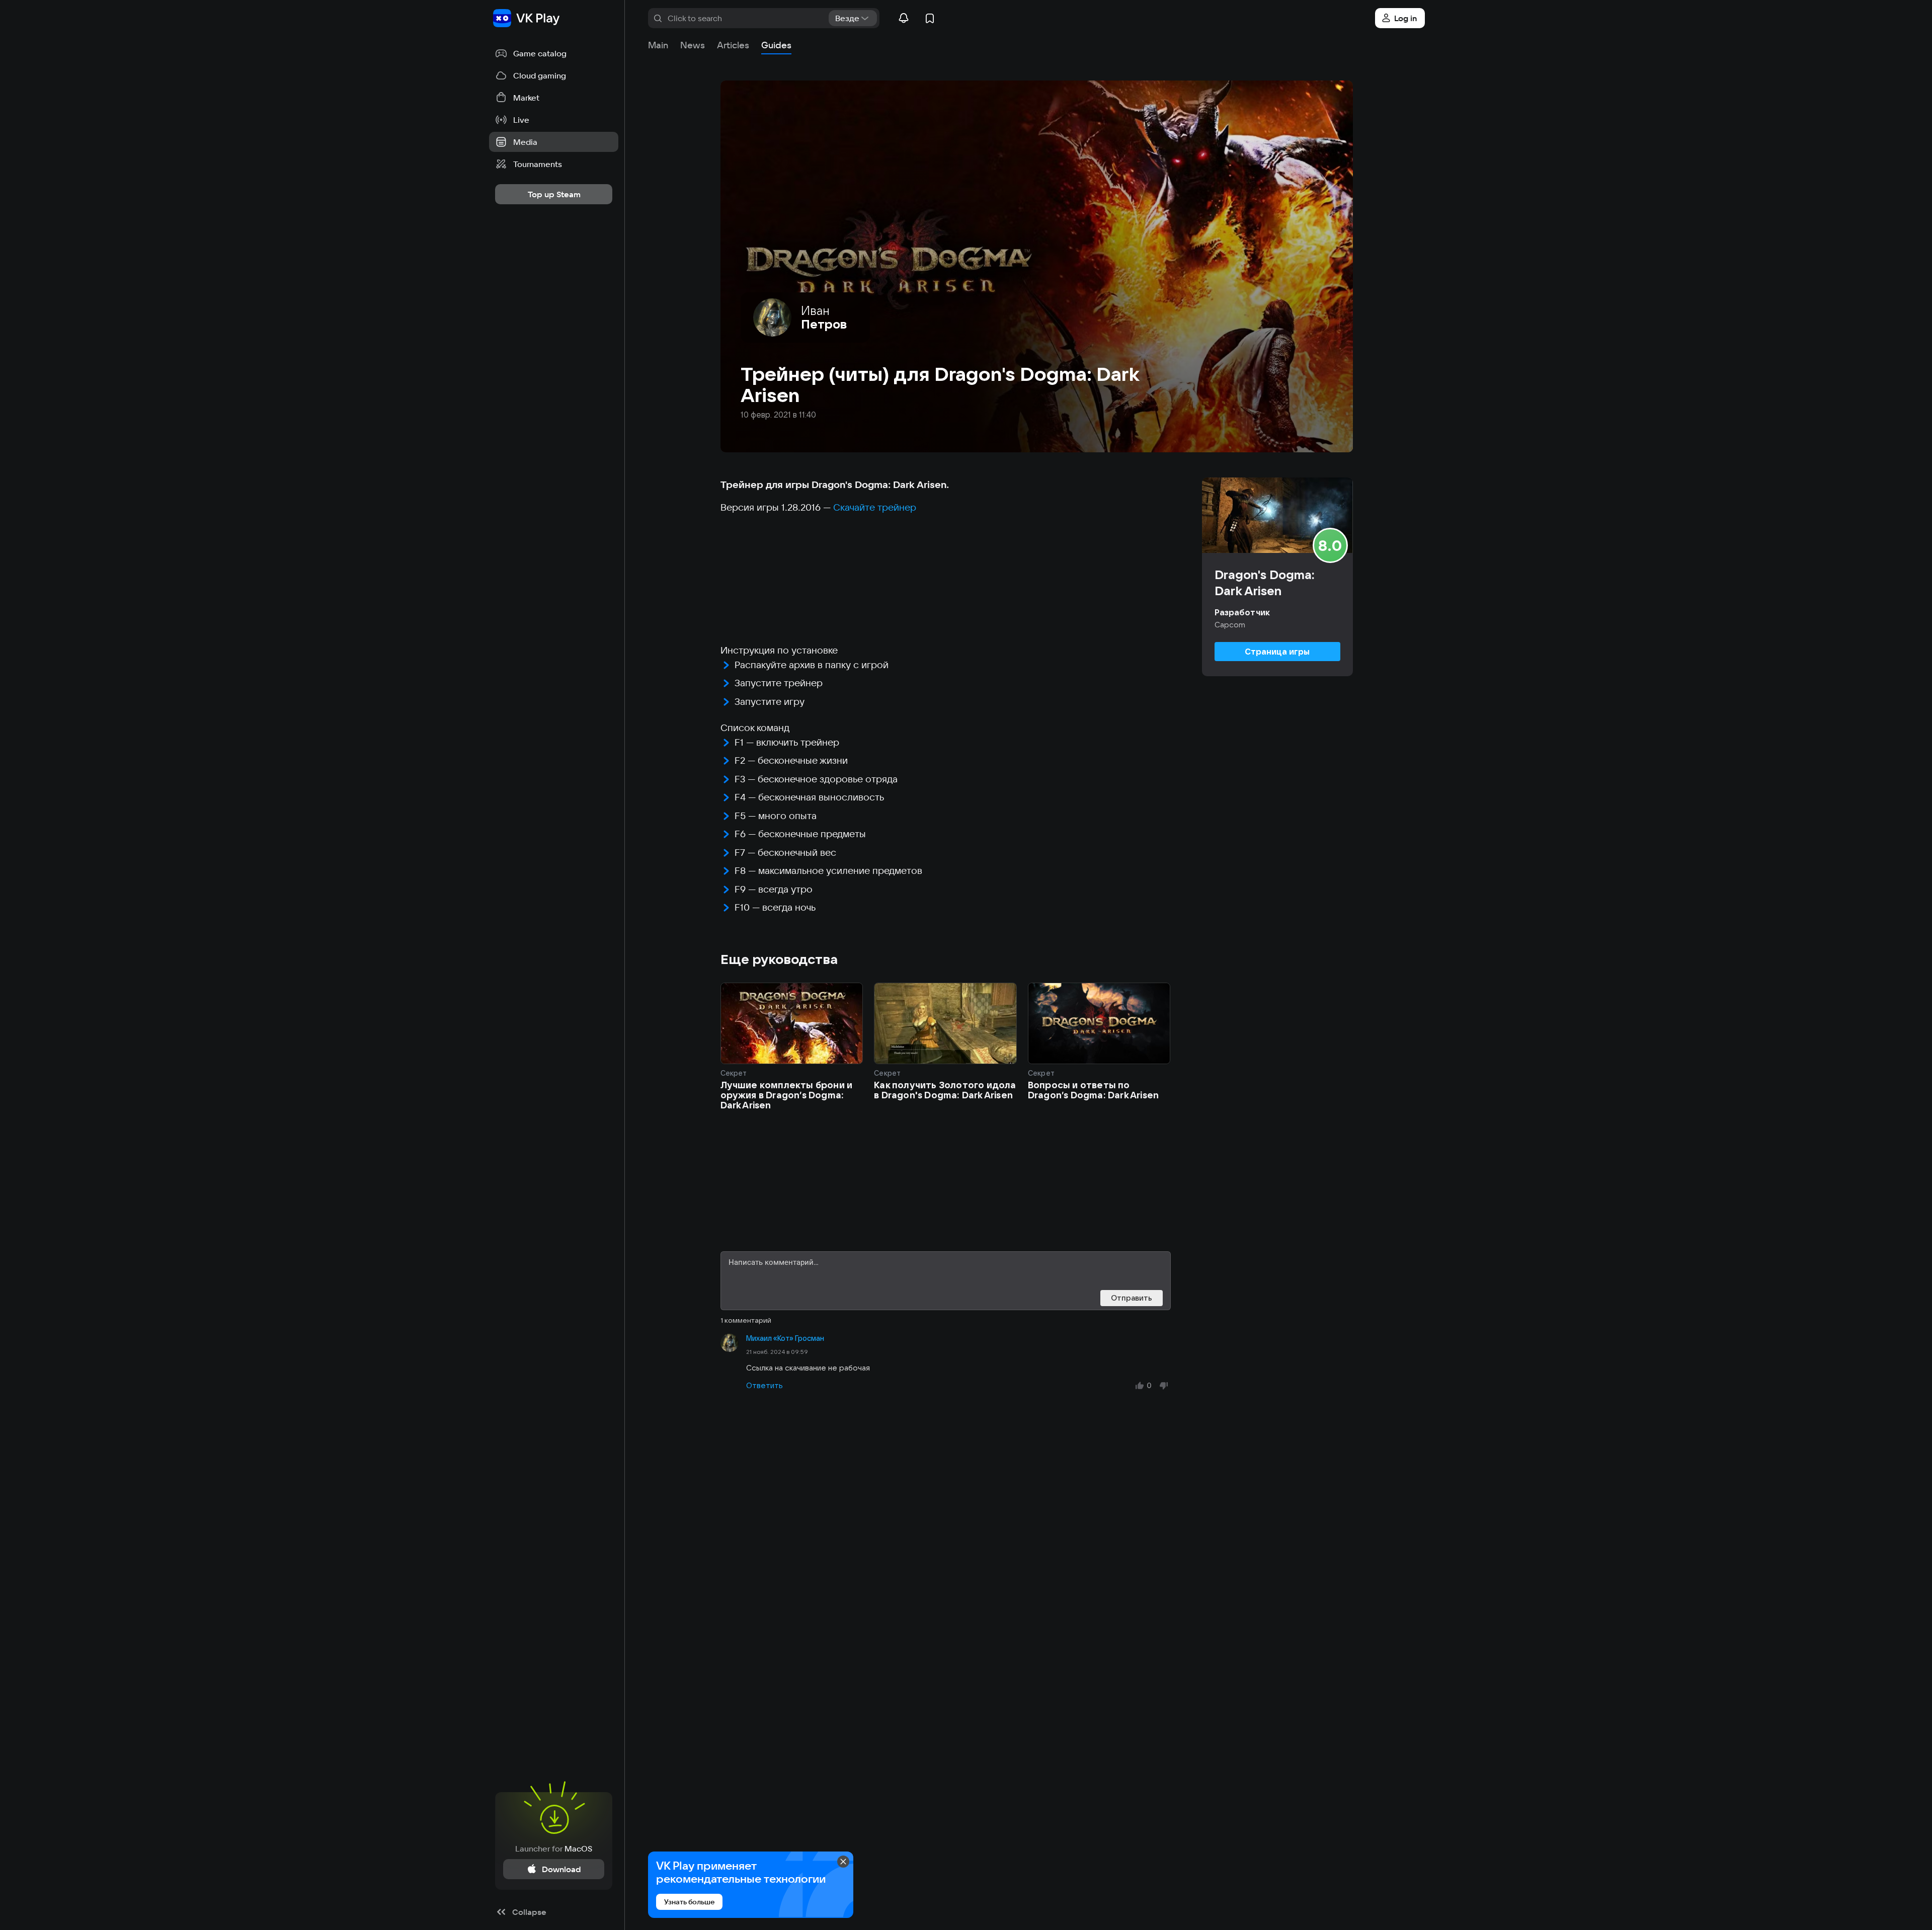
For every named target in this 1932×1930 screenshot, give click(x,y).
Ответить (764, 1385)
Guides (776, 45)
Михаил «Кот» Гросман (785, 1338)
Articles (733, 45)
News (693, 45)
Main (658, 45)
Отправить (1132, 1298)
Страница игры (1277, 652)
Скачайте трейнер (875, 507)
